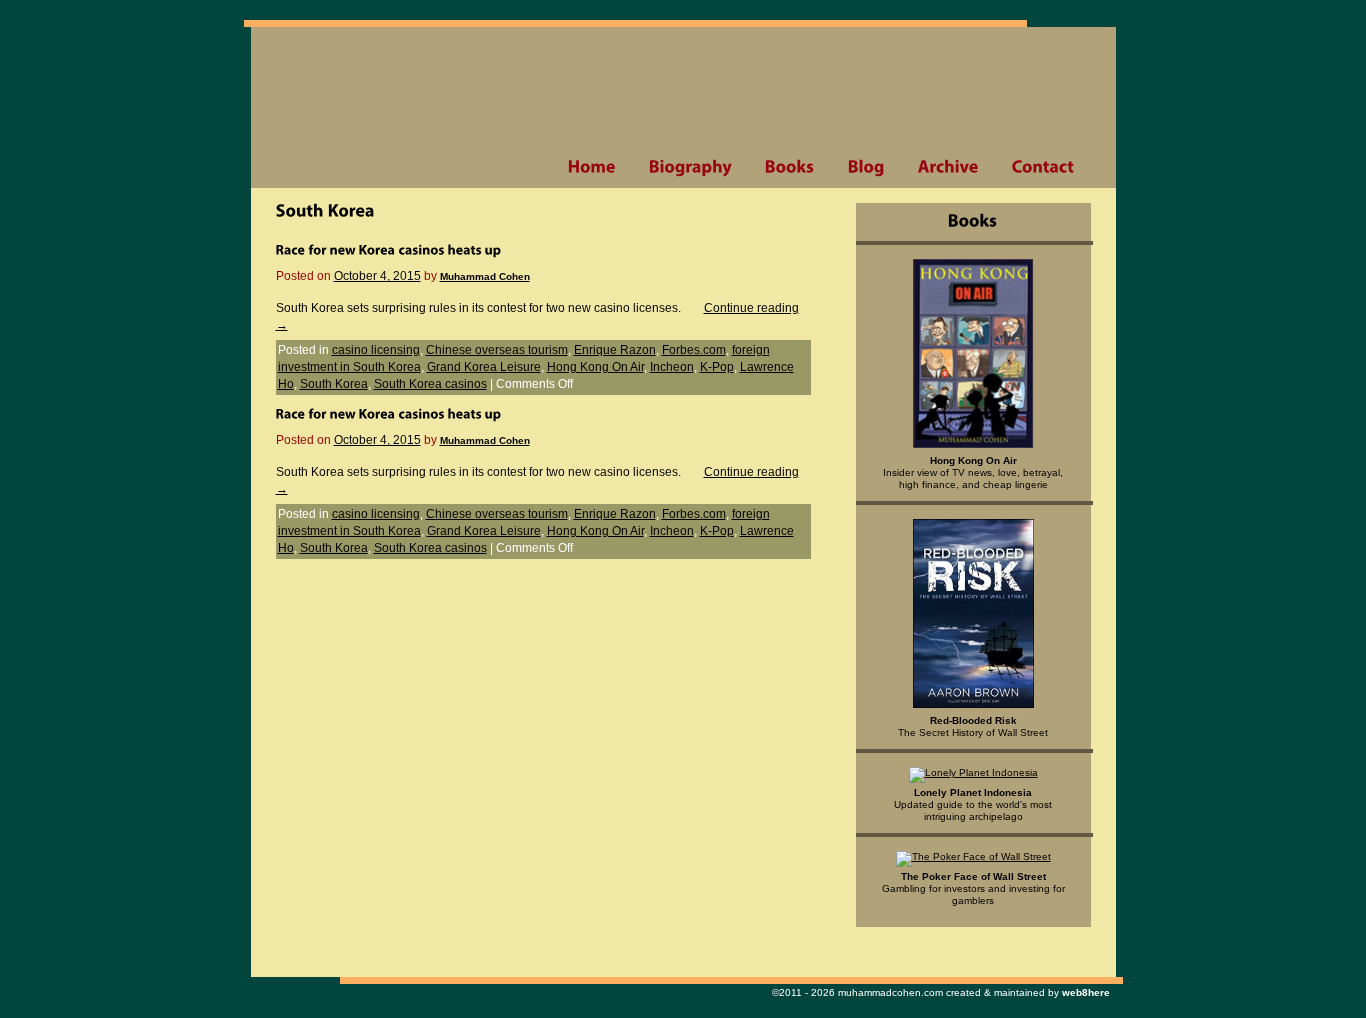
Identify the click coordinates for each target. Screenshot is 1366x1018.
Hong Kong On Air (595, 367)
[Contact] (1043, 167)
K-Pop (717, 367)
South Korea (334, 384)
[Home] (591, 167)
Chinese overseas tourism (497, 350)
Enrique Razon (615, 350)
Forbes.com (694, 350)
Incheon (672, 367)
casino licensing (376, 350)
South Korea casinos (430, 384)
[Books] (789, 167)
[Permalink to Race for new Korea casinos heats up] (389, 249)
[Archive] (948, 167)
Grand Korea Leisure (484, 367)
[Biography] (690, 167)
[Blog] (866, 167)
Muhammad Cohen (485, 276)
